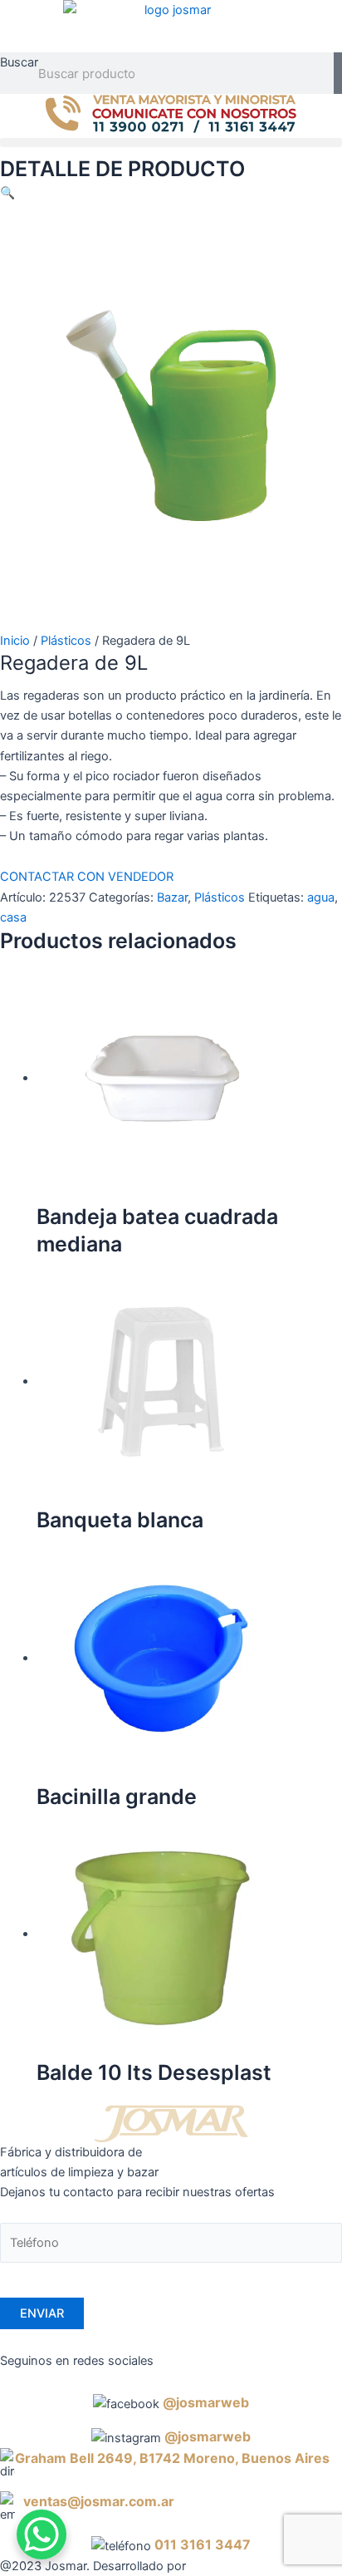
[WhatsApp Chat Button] (42, 2534)
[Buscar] (338, 73)
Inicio (15, 641)
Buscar (19, 62)
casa (13, 917)
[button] (171, 143)
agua (321, 897)
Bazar (172, 897)
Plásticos (66, 641)
